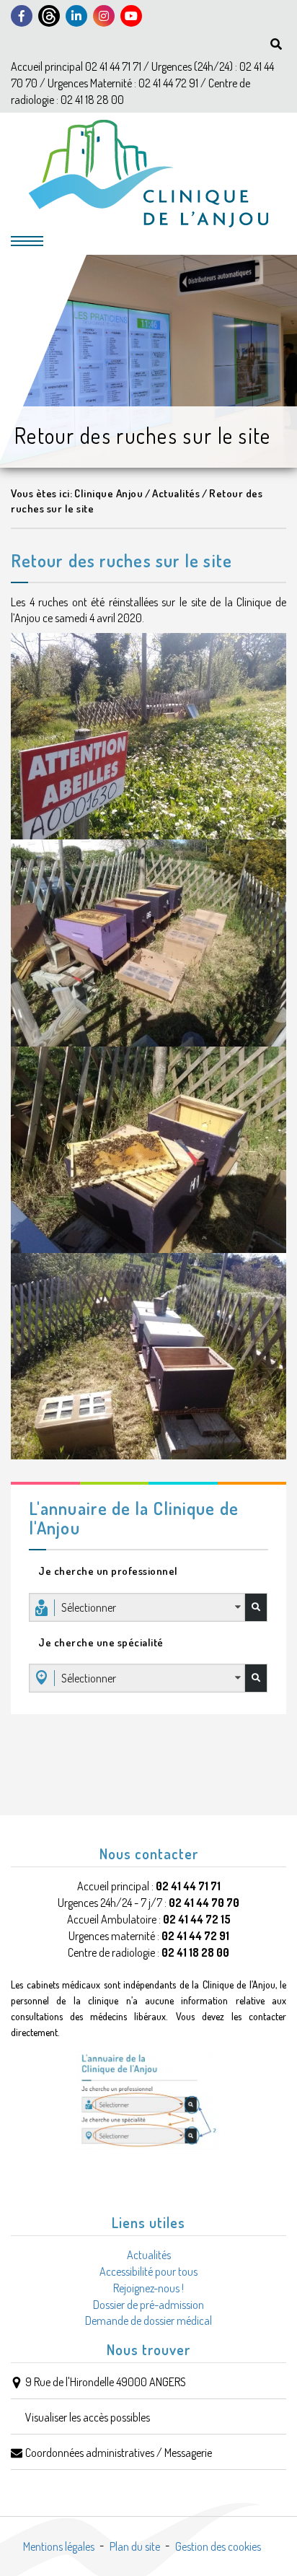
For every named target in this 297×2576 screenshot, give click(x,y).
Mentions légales (59, 2546)
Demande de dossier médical (148, 2320)
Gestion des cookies (218, 2546)
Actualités (149, 2255)
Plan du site (135, 2546)
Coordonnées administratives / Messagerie (119, 2453)
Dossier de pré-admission (148, 2305)
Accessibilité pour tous (148, 2271)
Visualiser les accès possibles (88, 2417)
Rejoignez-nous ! (148, 2288)
